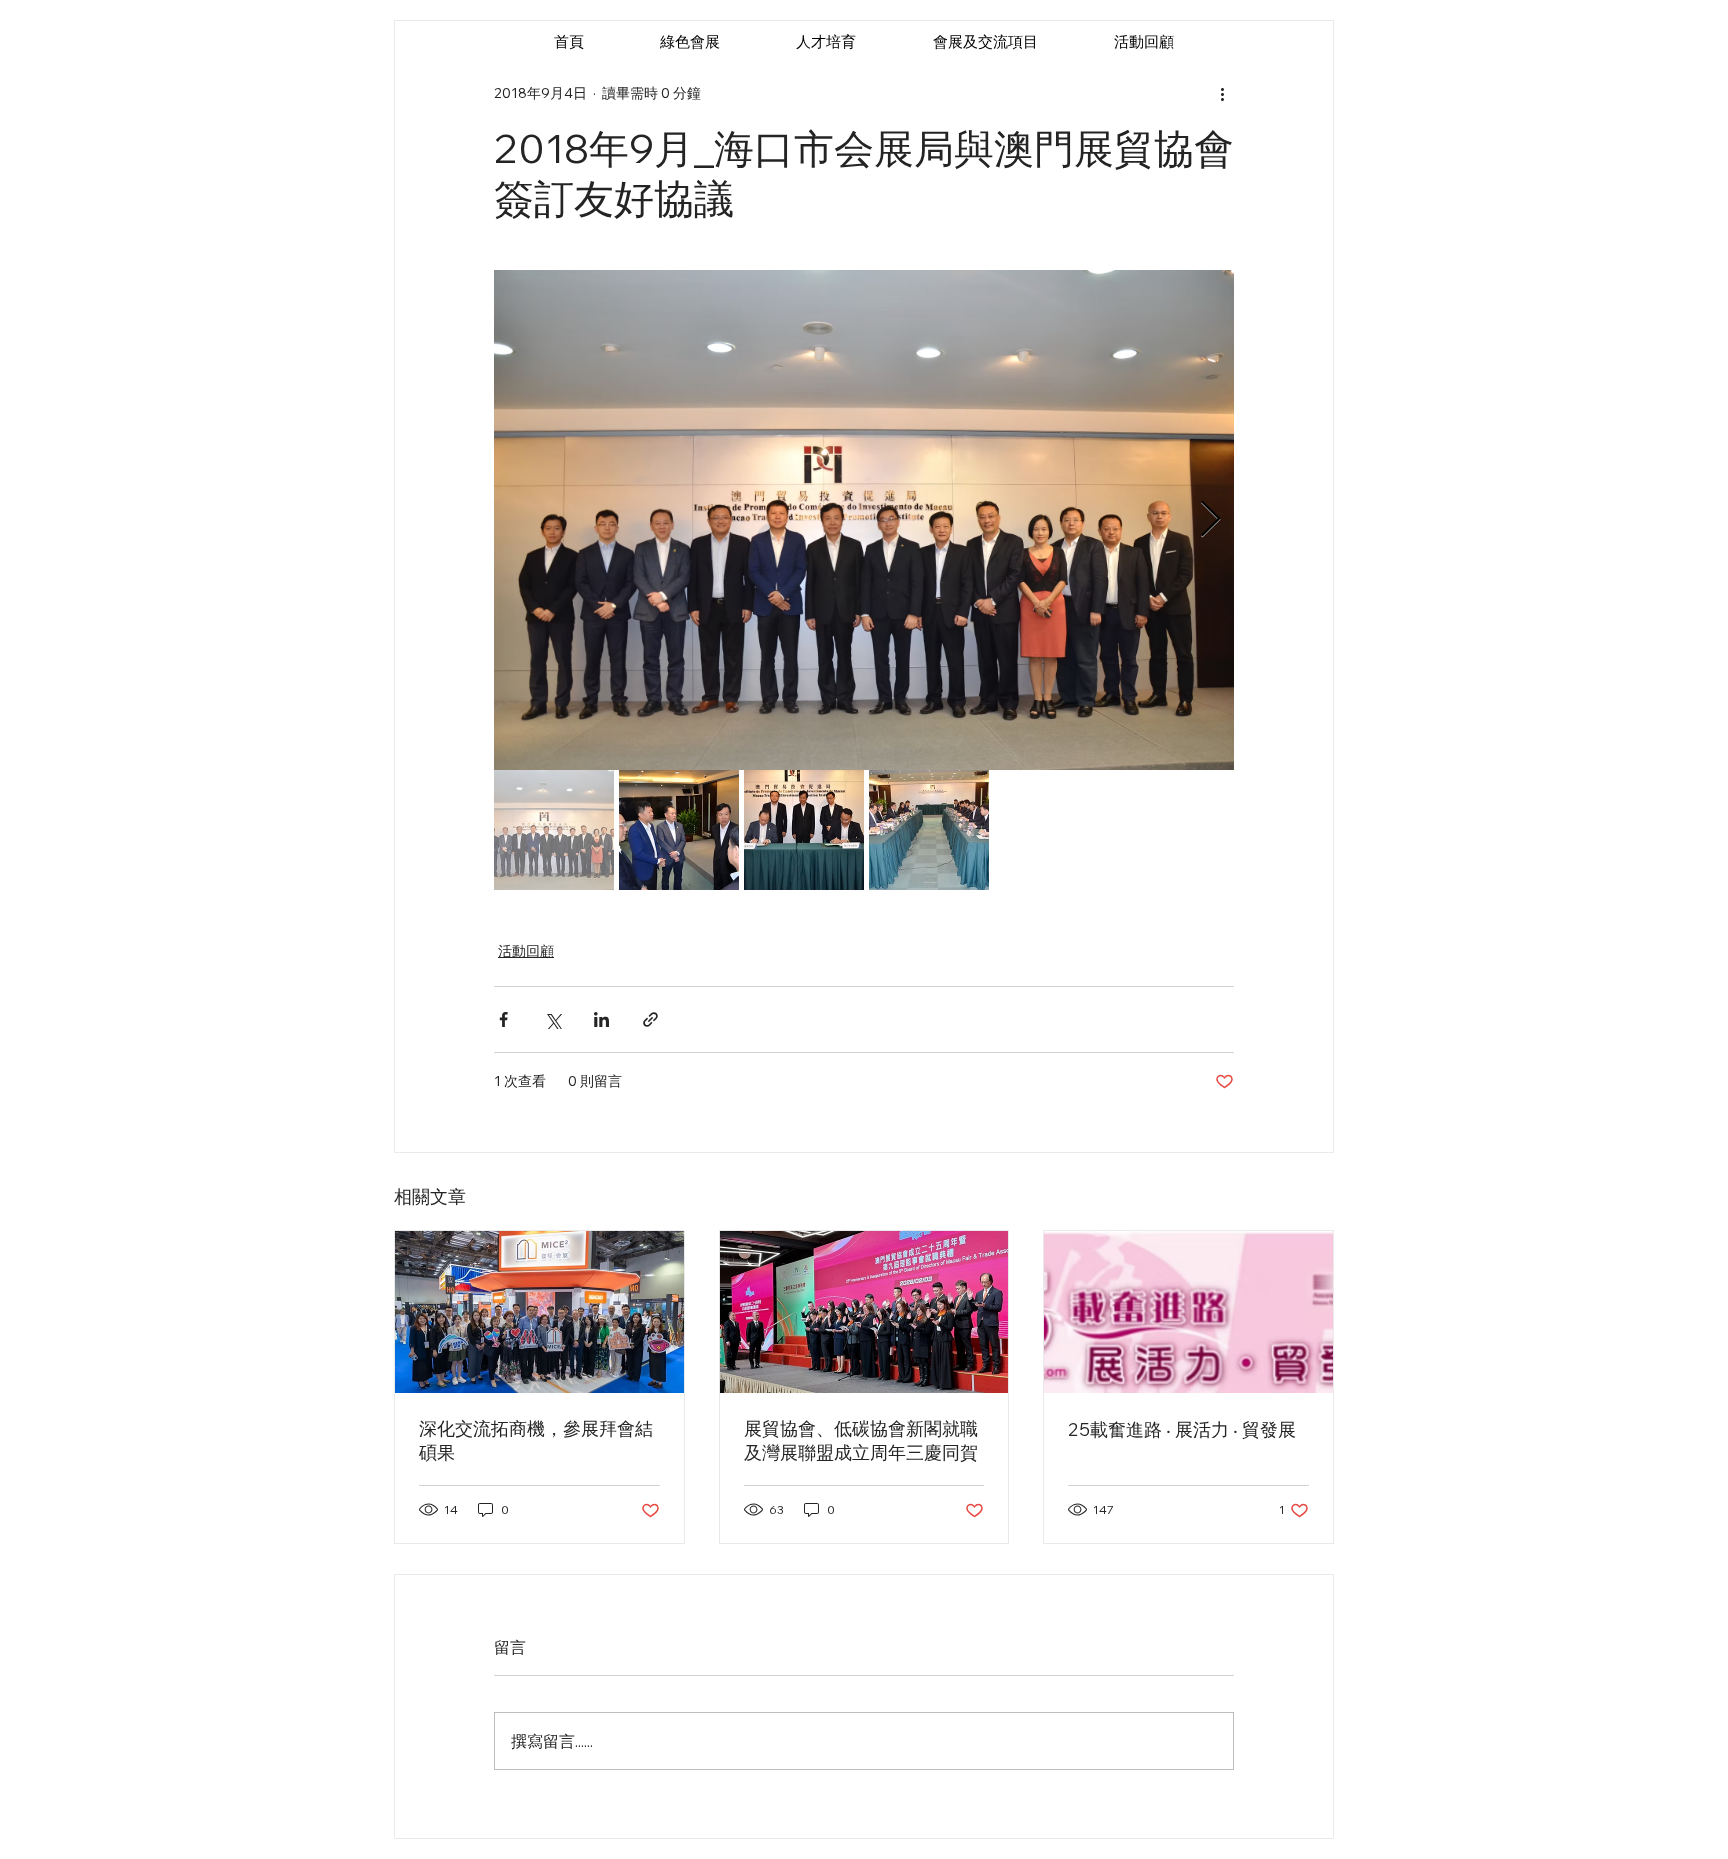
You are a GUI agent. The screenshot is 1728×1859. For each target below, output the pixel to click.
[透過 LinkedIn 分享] (601, 1019)
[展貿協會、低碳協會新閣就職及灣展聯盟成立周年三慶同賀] (864, 1312)
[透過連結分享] (650, 1019)
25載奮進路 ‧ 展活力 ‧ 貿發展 (1182, 1429)
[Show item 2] (679, 830)
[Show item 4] (929, 830)
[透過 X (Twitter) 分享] (552, 1019)
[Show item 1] (554, 830)
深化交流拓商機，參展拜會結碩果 (536, 1440)
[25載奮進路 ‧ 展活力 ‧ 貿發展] (1188, 1312)
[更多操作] (1222, 93)
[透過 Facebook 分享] (503, 1019)
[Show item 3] (804, 830)
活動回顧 (526, 951)
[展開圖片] (864, 520)
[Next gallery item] (1210, 520)
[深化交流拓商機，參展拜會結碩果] (539, 1312)
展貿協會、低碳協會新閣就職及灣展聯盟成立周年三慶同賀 (861, 1440)
